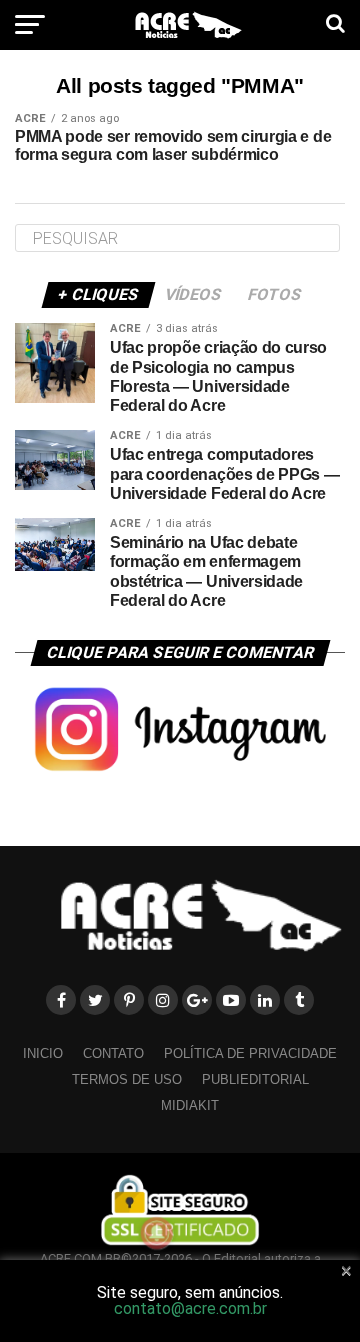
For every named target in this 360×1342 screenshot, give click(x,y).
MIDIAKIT (190, 1105)
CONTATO (113, 1053)
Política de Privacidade (250, 1053)
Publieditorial (255, 1079)
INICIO (43, 1053)
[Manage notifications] (157, 1233)
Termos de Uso (127, 1079)
